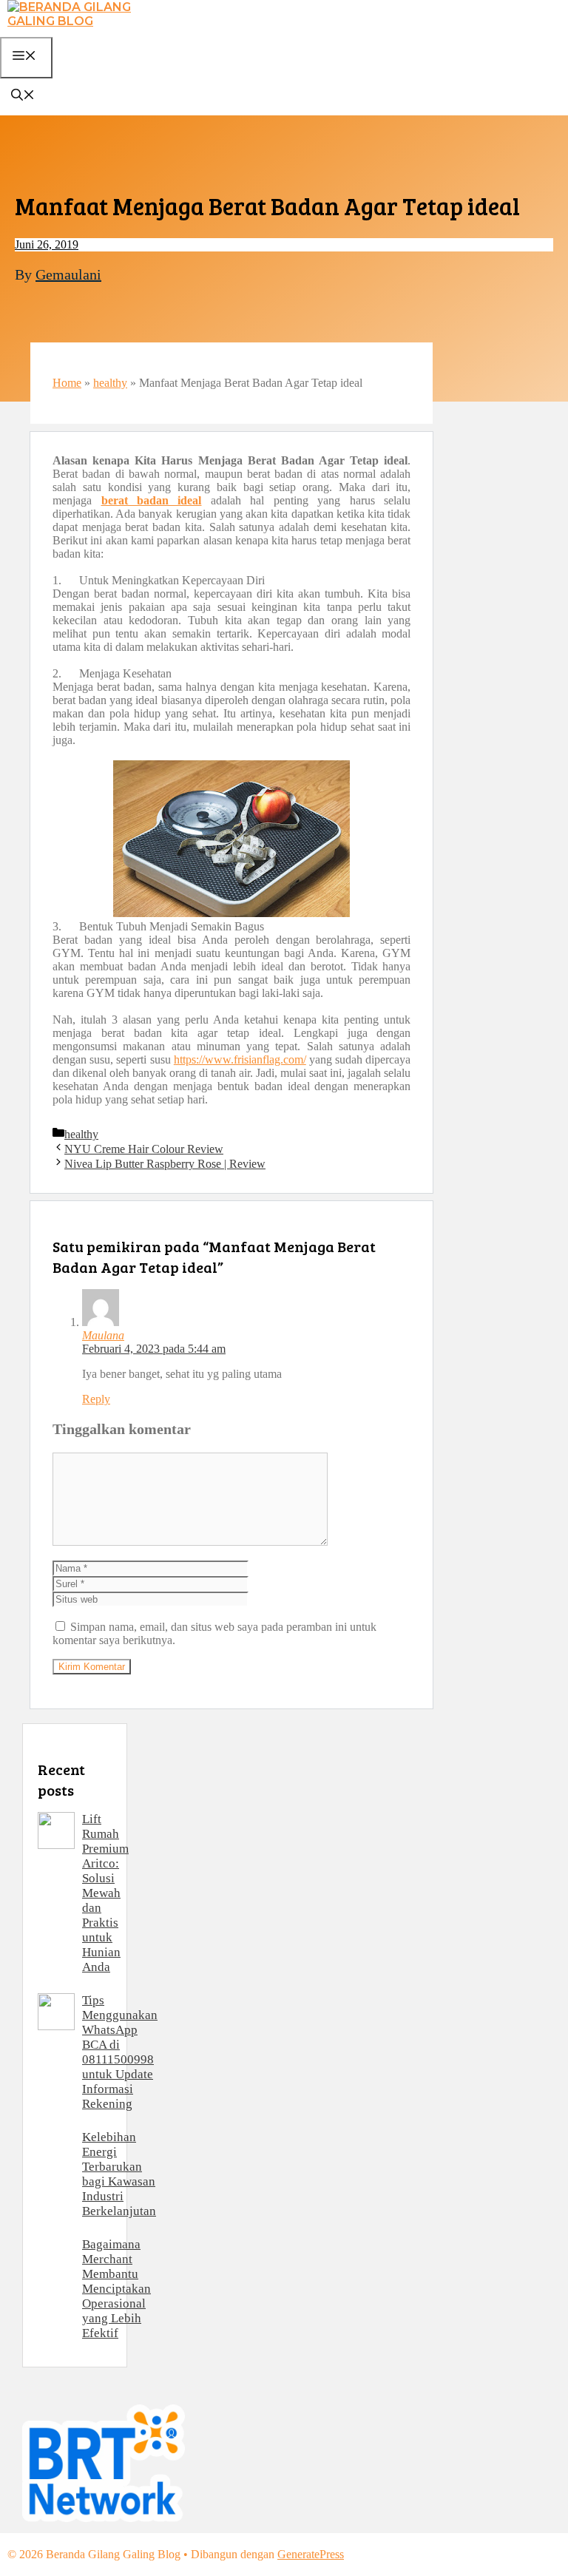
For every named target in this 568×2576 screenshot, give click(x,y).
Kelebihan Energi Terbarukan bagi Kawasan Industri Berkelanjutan (119, 2174)
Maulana (103, 1335)
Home (67, 383)
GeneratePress (311, 2554)
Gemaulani (68, 274)
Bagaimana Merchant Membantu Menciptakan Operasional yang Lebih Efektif (116, 2289)
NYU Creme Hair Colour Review (144, 1149)
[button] (23, 97)
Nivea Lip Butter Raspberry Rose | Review (165, 1164)
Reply (96, 1399)
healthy (110, 383)
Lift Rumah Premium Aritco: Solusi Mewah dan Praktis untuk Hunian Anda (105, 1893)
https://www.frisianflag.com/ (240, 1059)
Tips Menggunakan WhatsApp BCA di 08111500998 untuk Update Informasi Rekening (120, 2052)
